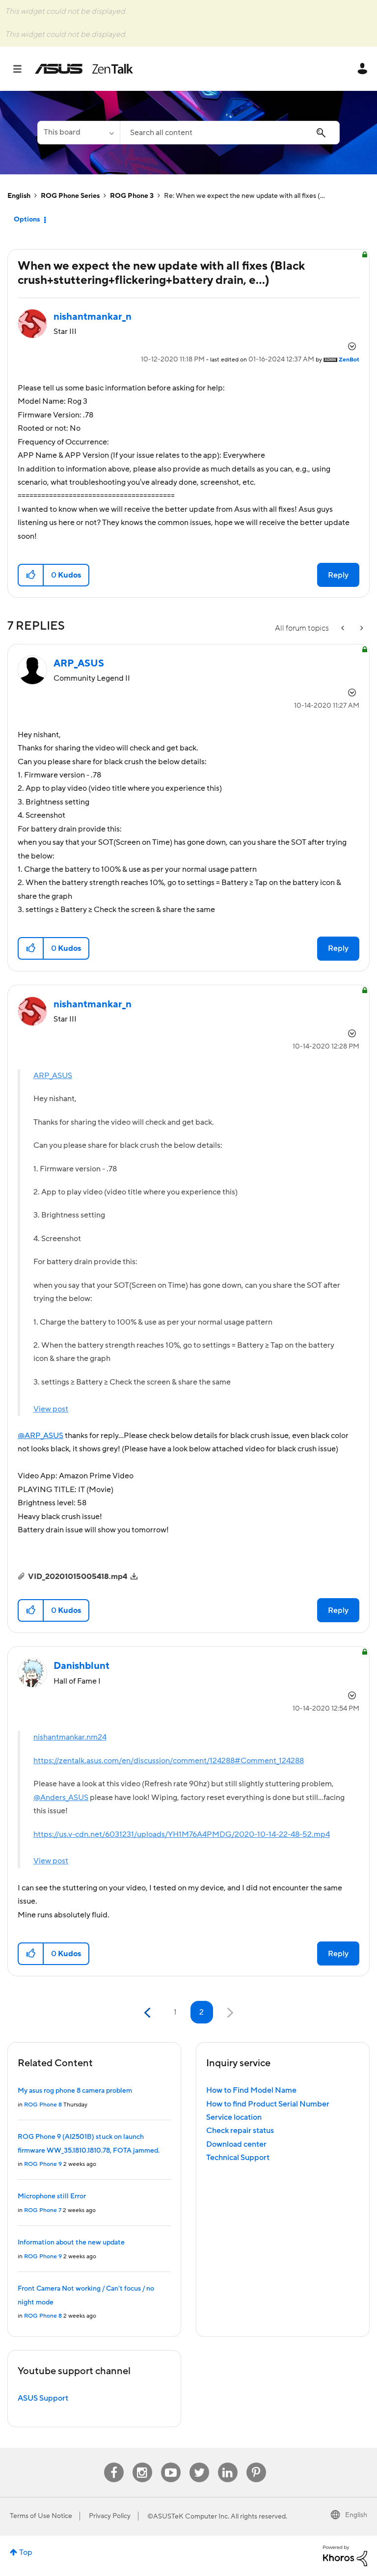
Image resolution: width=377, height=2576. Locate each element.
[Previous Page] (148, 2013)
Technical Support (238, 2158)
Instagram (142, 2463)
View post (51, 1409)
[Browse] (22, 69)
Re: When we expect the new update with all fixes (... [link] (244, 196)
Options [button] (27, 220)
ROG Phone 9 (43, 2164)
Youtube (171, 2463)
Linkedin (228, 2463)
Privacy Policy (110, 2516)
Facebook (114, 2463)
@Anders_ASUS (61, 1798)
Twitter (199, 2463)
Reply (338, 575)
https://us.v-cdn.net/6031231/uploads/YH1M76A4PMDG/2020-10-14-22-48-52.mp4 (182, 1834)
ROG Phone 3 (132, 196)
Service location (234, 2117)
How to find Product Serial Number (268, 2104)
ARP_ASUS (53, 1076)
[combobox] (230, 133)
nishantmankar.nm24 (70, 1737)
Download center (236, 2144)
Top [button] (26, 2552)
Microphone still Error (52, 2196)
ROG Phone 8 (43, 2105)
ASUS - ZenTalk (84, 69)
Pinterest (256, 2463)
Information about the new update (71, 2243)
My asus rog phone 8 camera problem (75, 2091)
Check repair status (240, 2131)
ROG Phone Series (70, 196)
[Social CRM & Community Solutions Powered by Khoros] (345, 2555)
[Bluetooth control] (361, 628)
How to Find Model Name (251, 2090)
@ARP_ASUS (40, 1436)
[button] (31, 575)
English (19, 196)
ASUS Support (43, 2398)
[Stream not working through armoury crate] (344, 628)
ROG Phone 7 (43, 2210)
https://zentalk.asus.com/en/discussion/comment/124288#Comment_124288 (169, 1761)
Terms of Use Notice (41, 2516)
